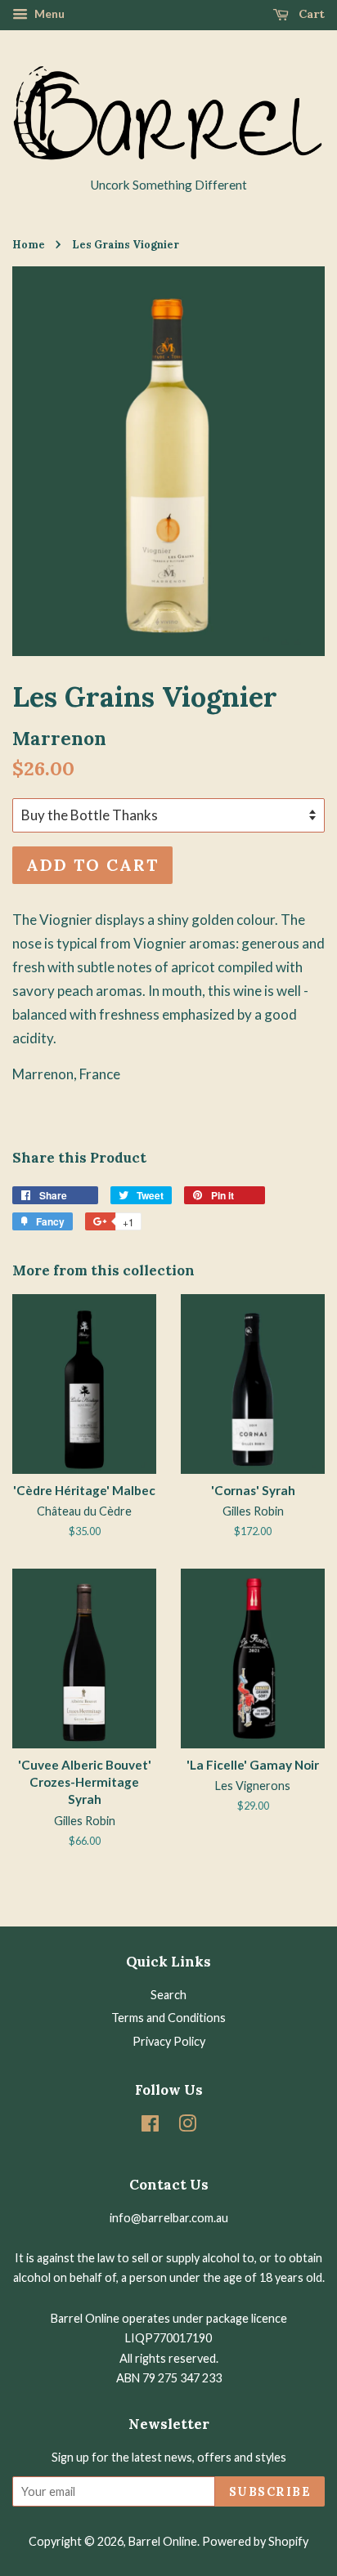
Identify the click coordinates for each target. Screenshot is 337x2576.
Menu (48, 13)
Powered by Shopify (255, 2541)
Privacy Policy (169, 2041)
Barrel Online (163, 2541)
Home (29, 244)
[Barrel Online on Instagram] (187, 2126)
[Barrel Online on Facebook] (150, 2126)
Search (168, 1995)
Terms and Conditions (168, 2018)
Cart (310, 14)
